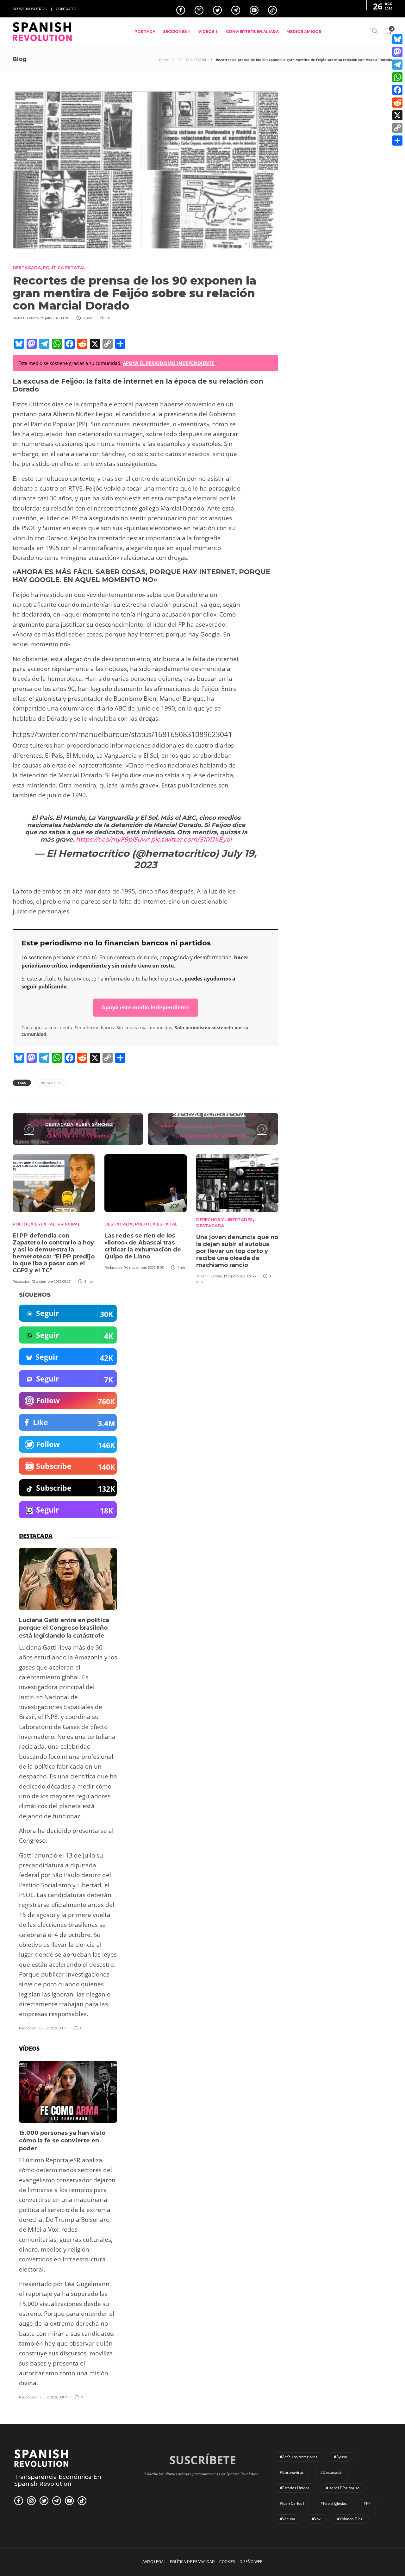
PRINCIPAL (69, 1224)
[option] (54, 1218)
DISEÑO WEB (251, 2562)
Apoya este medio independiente (146, 1007)
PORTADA (145, 31)
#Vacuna (287, 2519)
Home (164, 60)
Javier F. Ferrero (26, 318)
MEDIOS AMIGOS (304, 31)
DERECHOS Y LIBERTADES (224, 1219)
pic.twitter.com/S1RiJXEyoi (191, 840)
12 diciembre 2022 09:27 (51, 1282)
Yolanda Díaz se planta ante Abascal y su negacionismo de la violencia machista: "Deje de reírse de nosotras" (202, 1136)
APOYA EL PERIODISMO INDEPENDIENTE (169, 363)
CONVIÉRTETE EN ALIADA (252, 31)
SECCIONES (175, 31)
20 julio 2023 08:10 (55, 318)
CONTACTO (66, 9)
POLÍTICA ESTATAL (192, 60)
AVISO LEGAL (154, 2562)
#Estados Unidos (295, 2488)
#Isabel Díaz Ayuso (343, 2488)
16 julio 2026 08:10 (52, 2028)
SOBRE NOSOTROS (30, 9)
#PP (367, 2503)
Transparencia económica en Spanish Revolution (58, 2480)
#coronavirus (292, 2472)
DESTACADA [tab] (36, 1536)
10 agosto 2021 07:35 (240, 1276)
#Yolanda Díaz (350, 2519)
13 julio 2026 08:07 (53, 2397)
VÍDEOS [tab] (29, 2048)
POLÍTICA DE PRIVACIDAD (192, 2562)
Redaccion (22, 1282)
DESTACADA (27, 267)
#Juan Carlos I (292, 2503)
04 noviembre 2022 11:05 (144, 1268)
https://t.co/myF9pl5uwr (113, 840)
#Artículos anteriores (299, 2457)
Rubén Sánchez (94, 1124)
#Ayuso (340, 2457)
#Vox (316, 2519)
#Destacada (51, 1083)
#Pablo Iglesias (334, 2503)
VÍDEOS (206, 31)
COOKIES (227, 2562)
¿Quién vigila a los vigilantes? (78, 1136)
